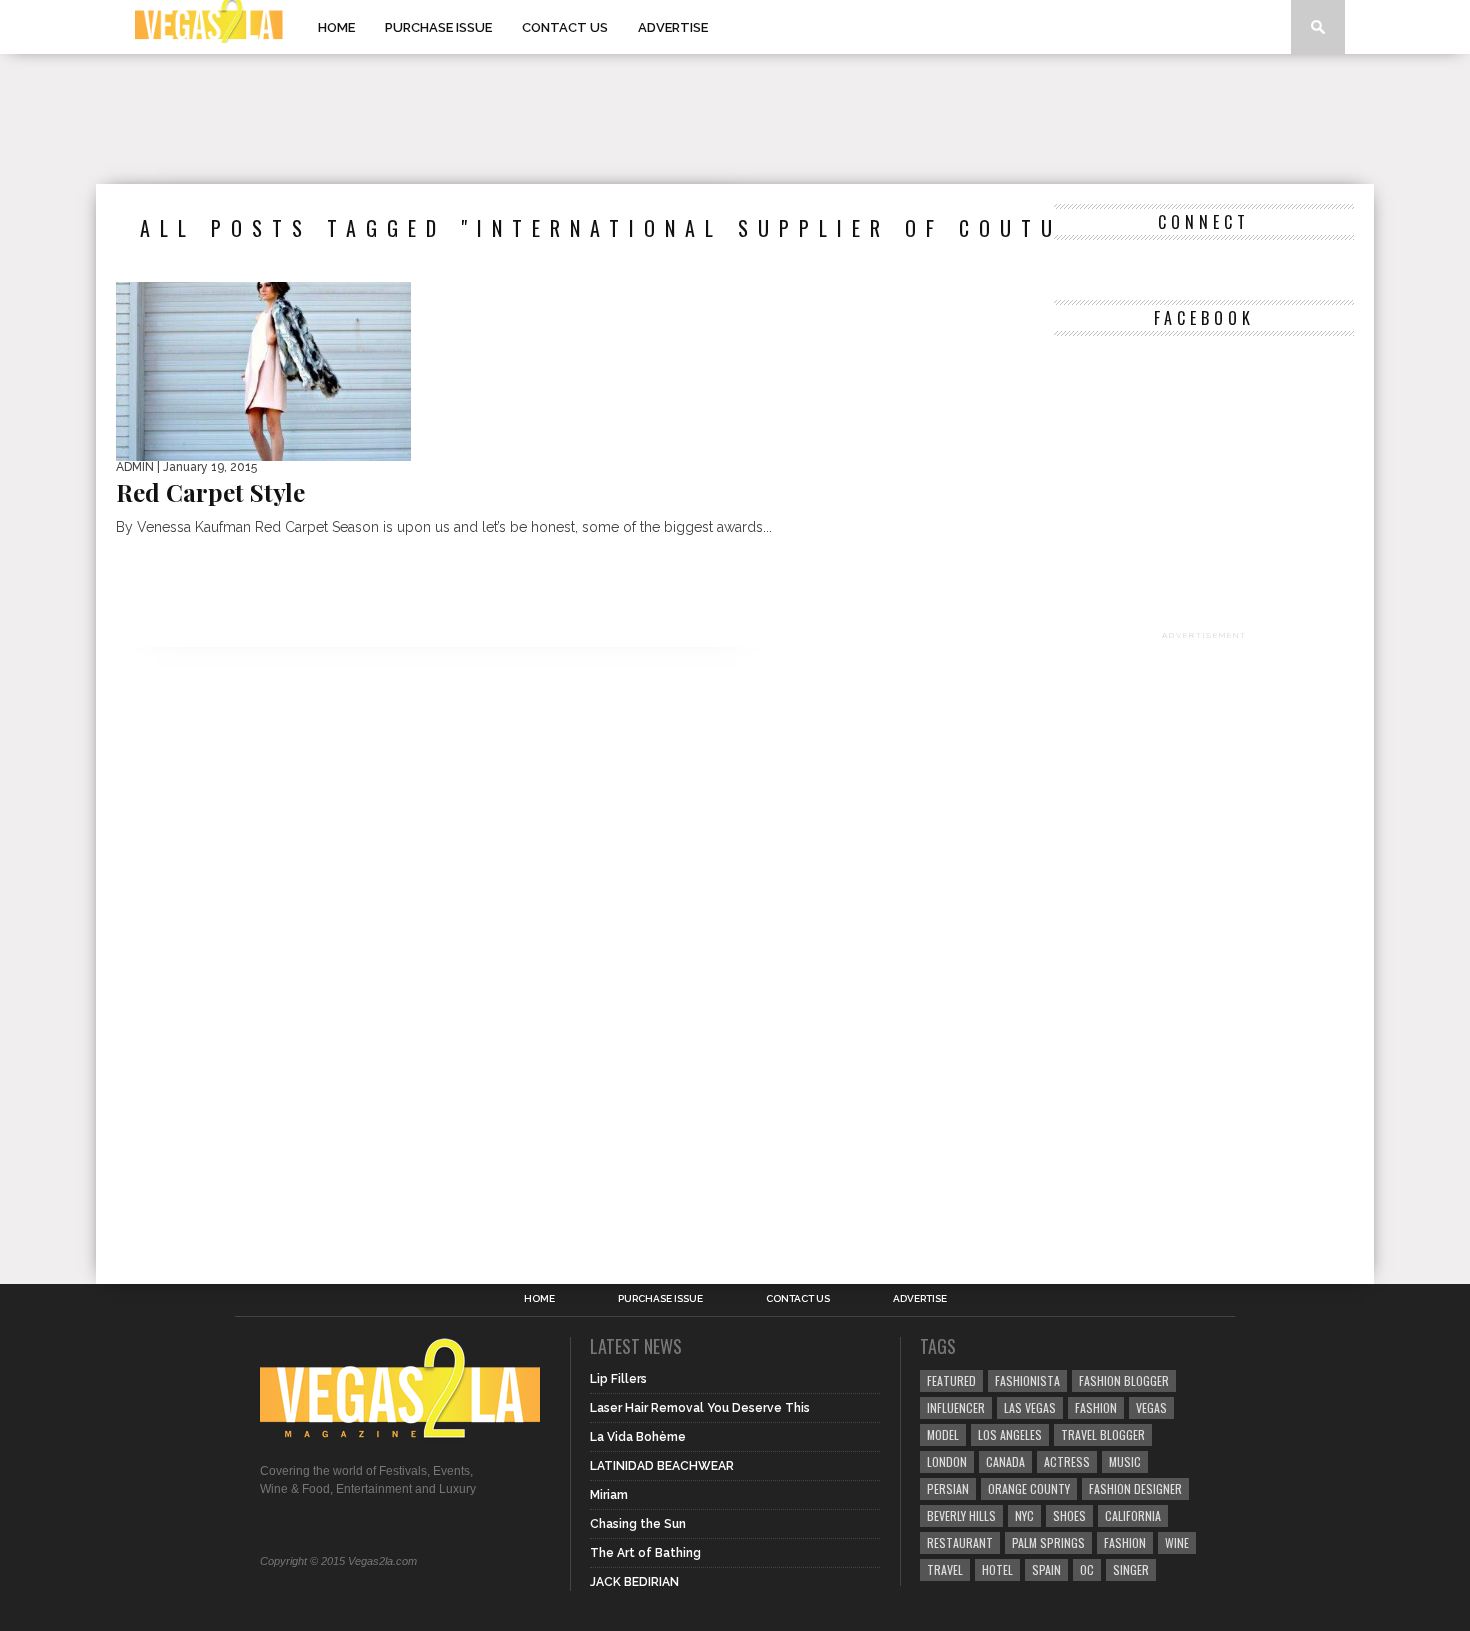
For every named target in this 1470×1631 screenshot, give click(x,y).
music (1125, 1461)
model (943, 1434)
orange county (1029, 1488)
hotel (997, 1569)
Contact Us (565, 27)
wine (1177, 1542)
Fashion (1096, 1407)
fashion (1125, 1542)
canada (1005, 1461)
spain (1046, 1569)
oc (1087, 1569)
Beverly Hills (961, 1515)
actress (1067, 1461)
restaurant (960, 1542)
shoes (1069, 1515)
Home (336, 27)
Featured (951, 1380)
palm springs (1048, 1542)
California (1133, 1515)
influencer (956, 1407)
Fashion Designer (1135, 1488)
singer (1131, 1569)
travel (945, 1569)
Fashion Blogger (1124, 1380)
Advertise (673, 27)
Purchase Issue (438, 27)
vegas (1151, 1407)
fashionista (1027, 1380)
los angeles (1010, 1434)
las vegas (1030, 1407)
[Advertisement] (735, 119)
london (947, 1461)
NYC (1024, 1515)
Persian (948, 1488)
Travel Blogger (1103, 1434)
